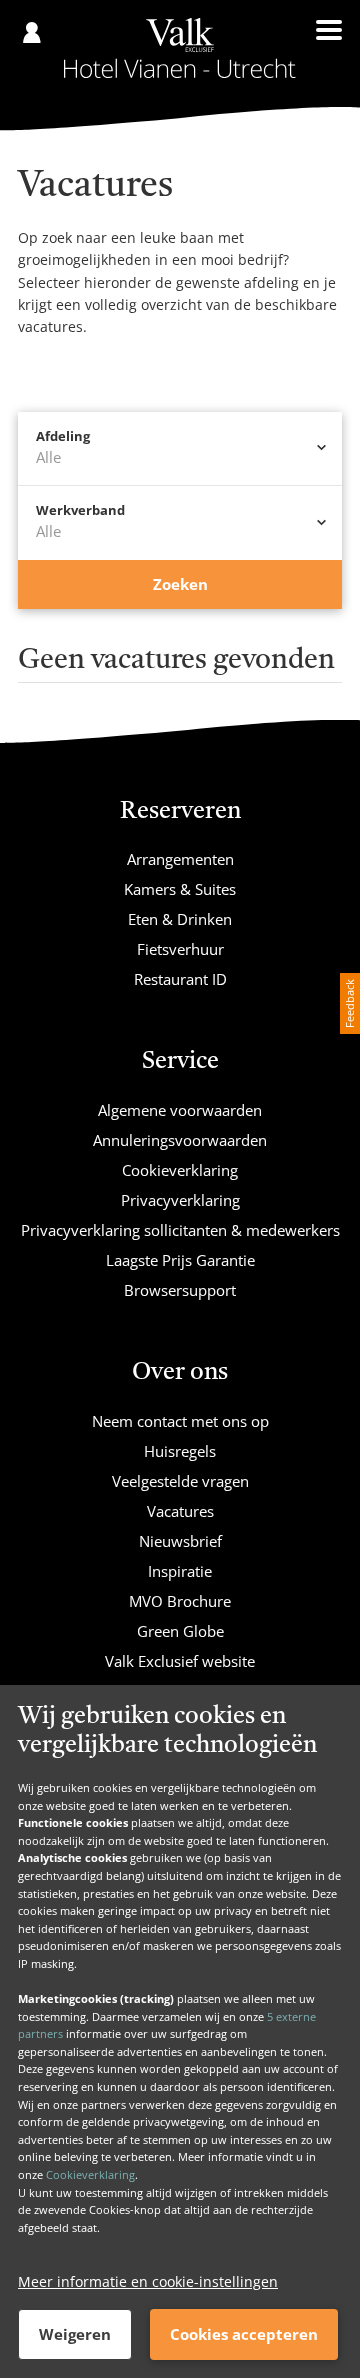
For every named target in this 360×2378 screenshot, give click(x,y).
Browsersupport (180, 1290)
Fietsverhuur (180, 949)
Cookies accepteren (244, 2334)
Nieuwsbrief (180, 1541)
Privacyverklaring (180, 1200)
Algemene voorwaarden (180, 1110)
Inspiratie (180, 1571)
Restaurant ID (180, 979)
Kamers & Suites (180, 889)
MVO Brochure (180, 1601)
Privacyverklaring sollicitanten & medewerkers (180, 1230)
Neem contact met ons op (180, 1421)
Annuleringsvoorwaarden (180, 1140)
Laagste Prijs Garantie (180, 1260)
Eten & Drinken (180, 919)
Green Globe (180, 1631)
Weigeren (75, 2334)
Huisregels (180, 1451)
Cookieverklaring (90, 2174)
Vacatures (180, 1511)
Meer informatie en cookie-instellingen (148, 2281)
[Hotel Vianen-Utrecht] (180, 48)
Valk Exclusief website (180, 1661)
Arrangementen (180, 859)
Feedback (349, 1003)
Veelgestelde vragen (180, 1481)
